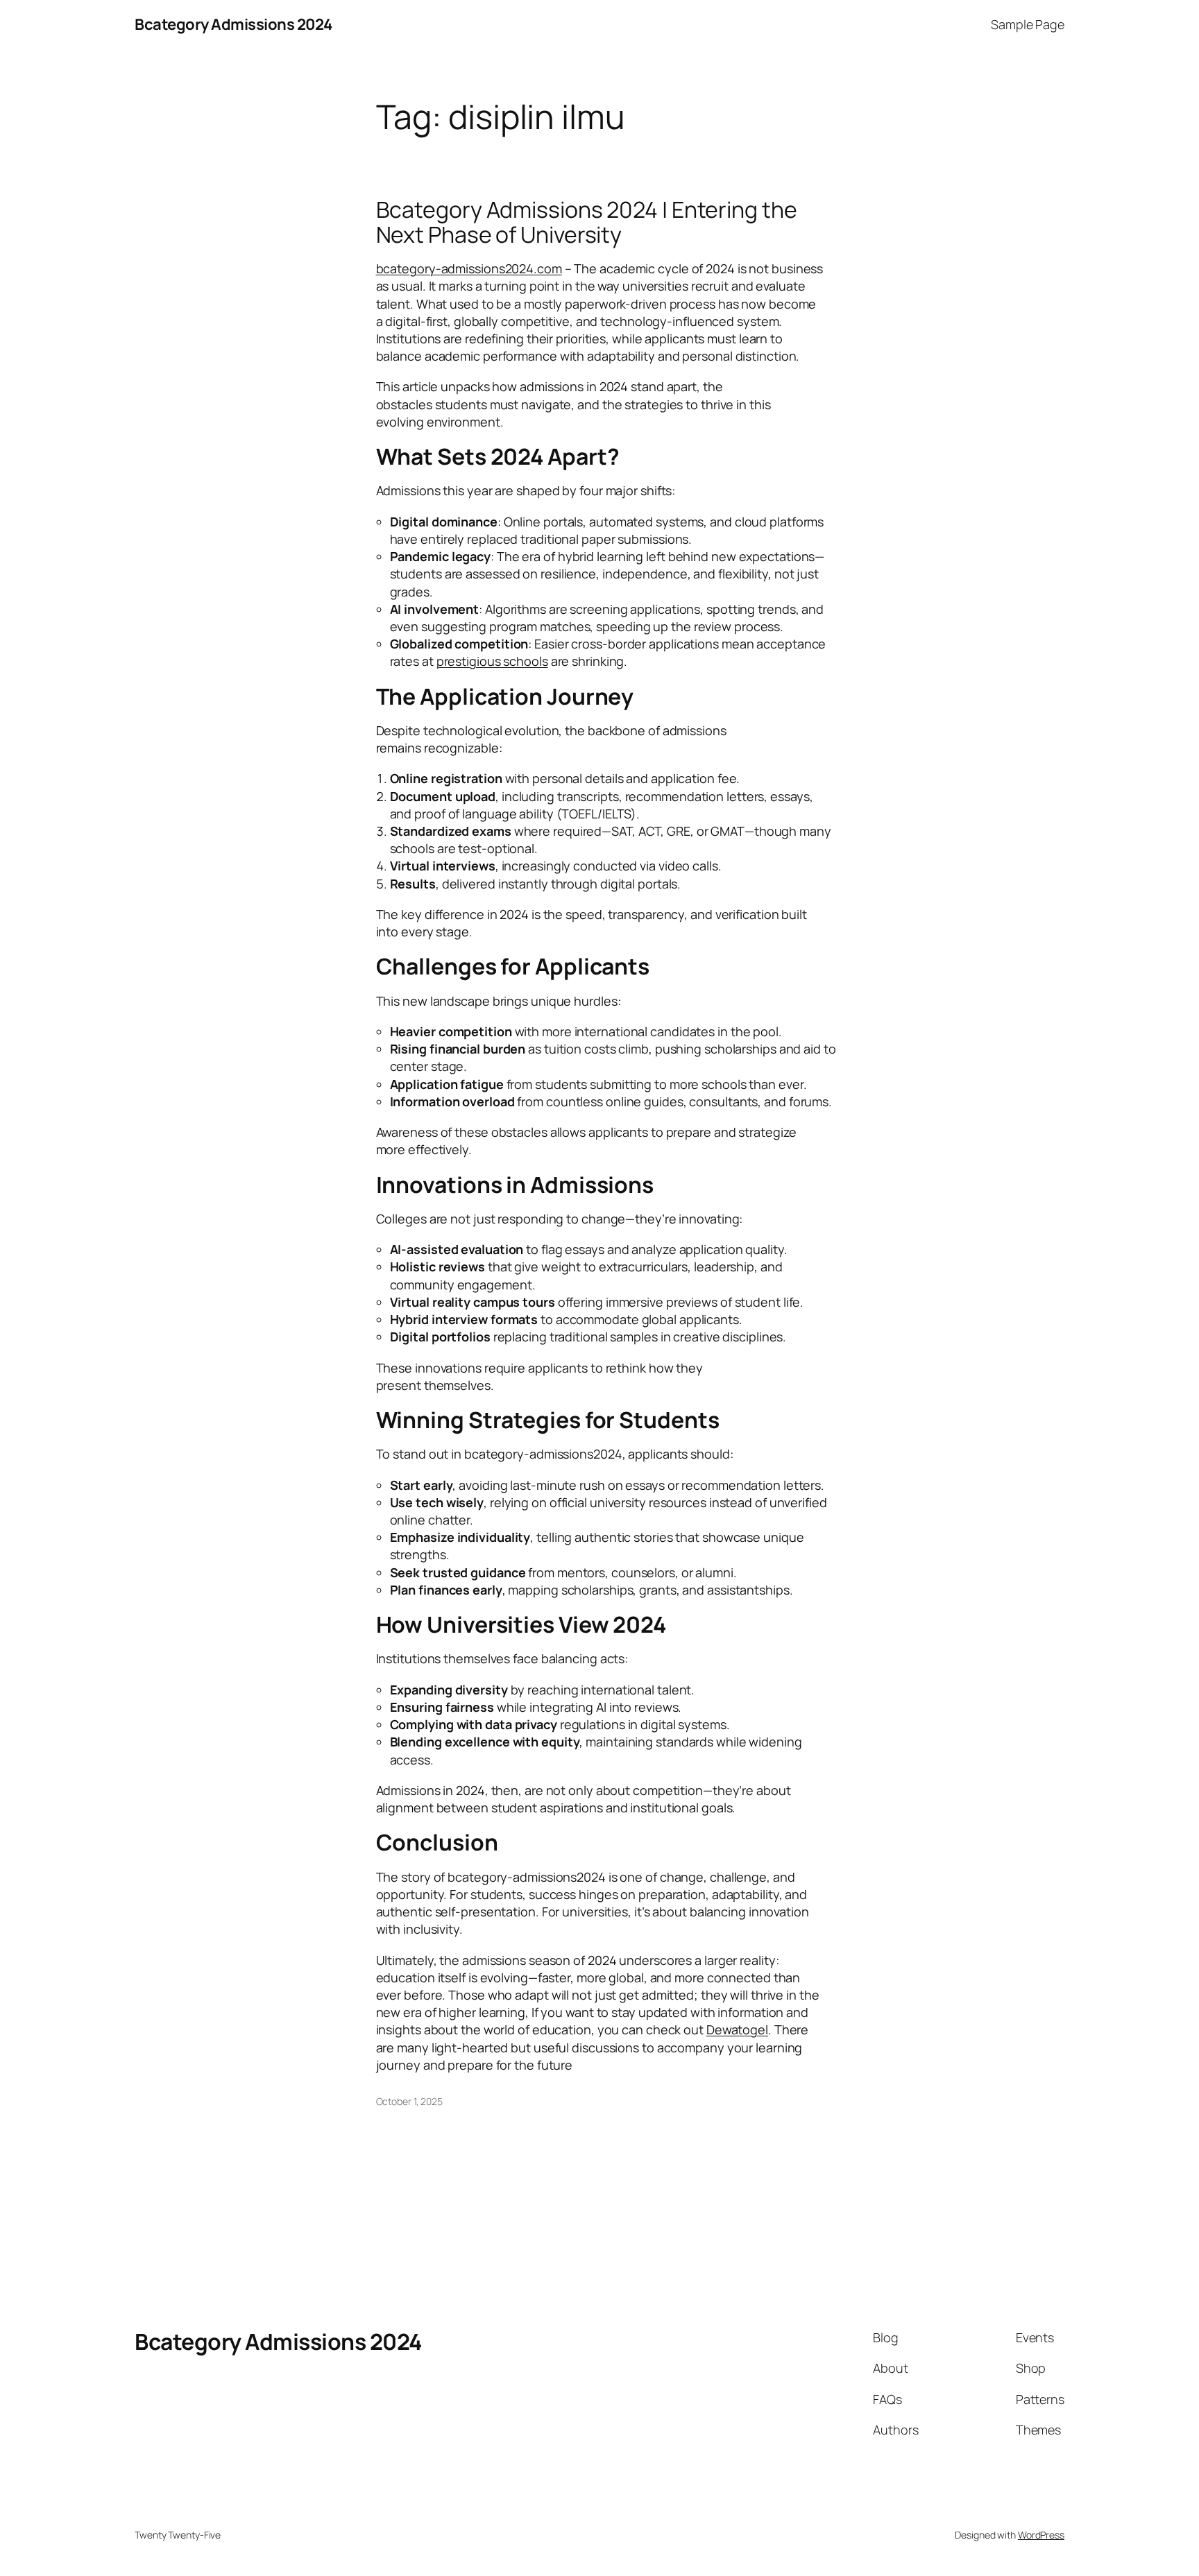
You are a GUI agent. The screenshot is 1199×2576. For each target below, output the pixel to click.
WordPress (1041, 2535)
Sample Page (1028, 24)
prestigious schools (492, 661)
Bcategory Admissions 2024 (233, 24)
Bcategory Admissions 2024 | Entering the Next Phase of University (587, 222)
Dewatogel (737, 2029)
